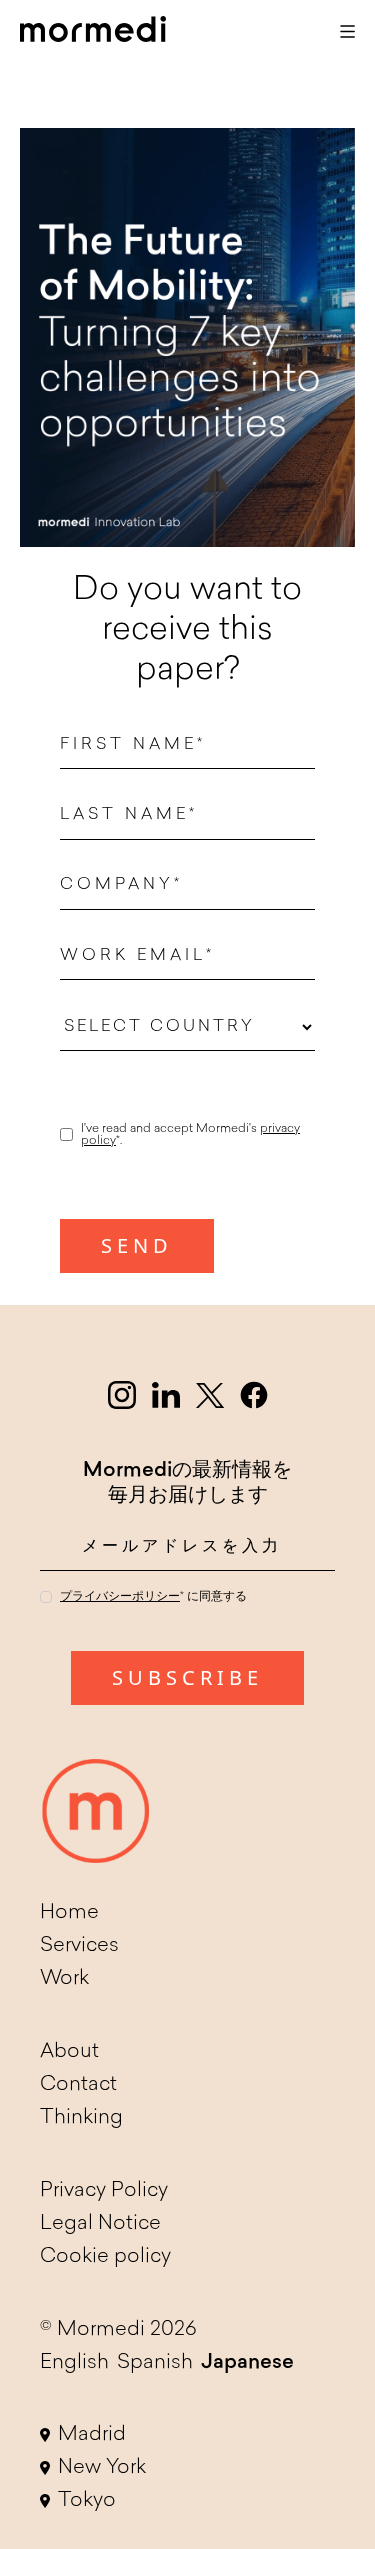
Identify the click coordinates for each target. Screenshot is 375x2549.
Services (79, 1946)
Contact (78, 2085)
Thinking (81, 2118)
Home (69, 1913)
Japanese (247, 2363)
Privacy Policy (104, 2191)
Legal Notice (100, 2224)
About (69, 2052)
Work (64, 1979)
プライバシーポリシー (120, 1597)
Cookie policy (105, 2257)
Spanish (155, 2363)
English (74, 2363)
